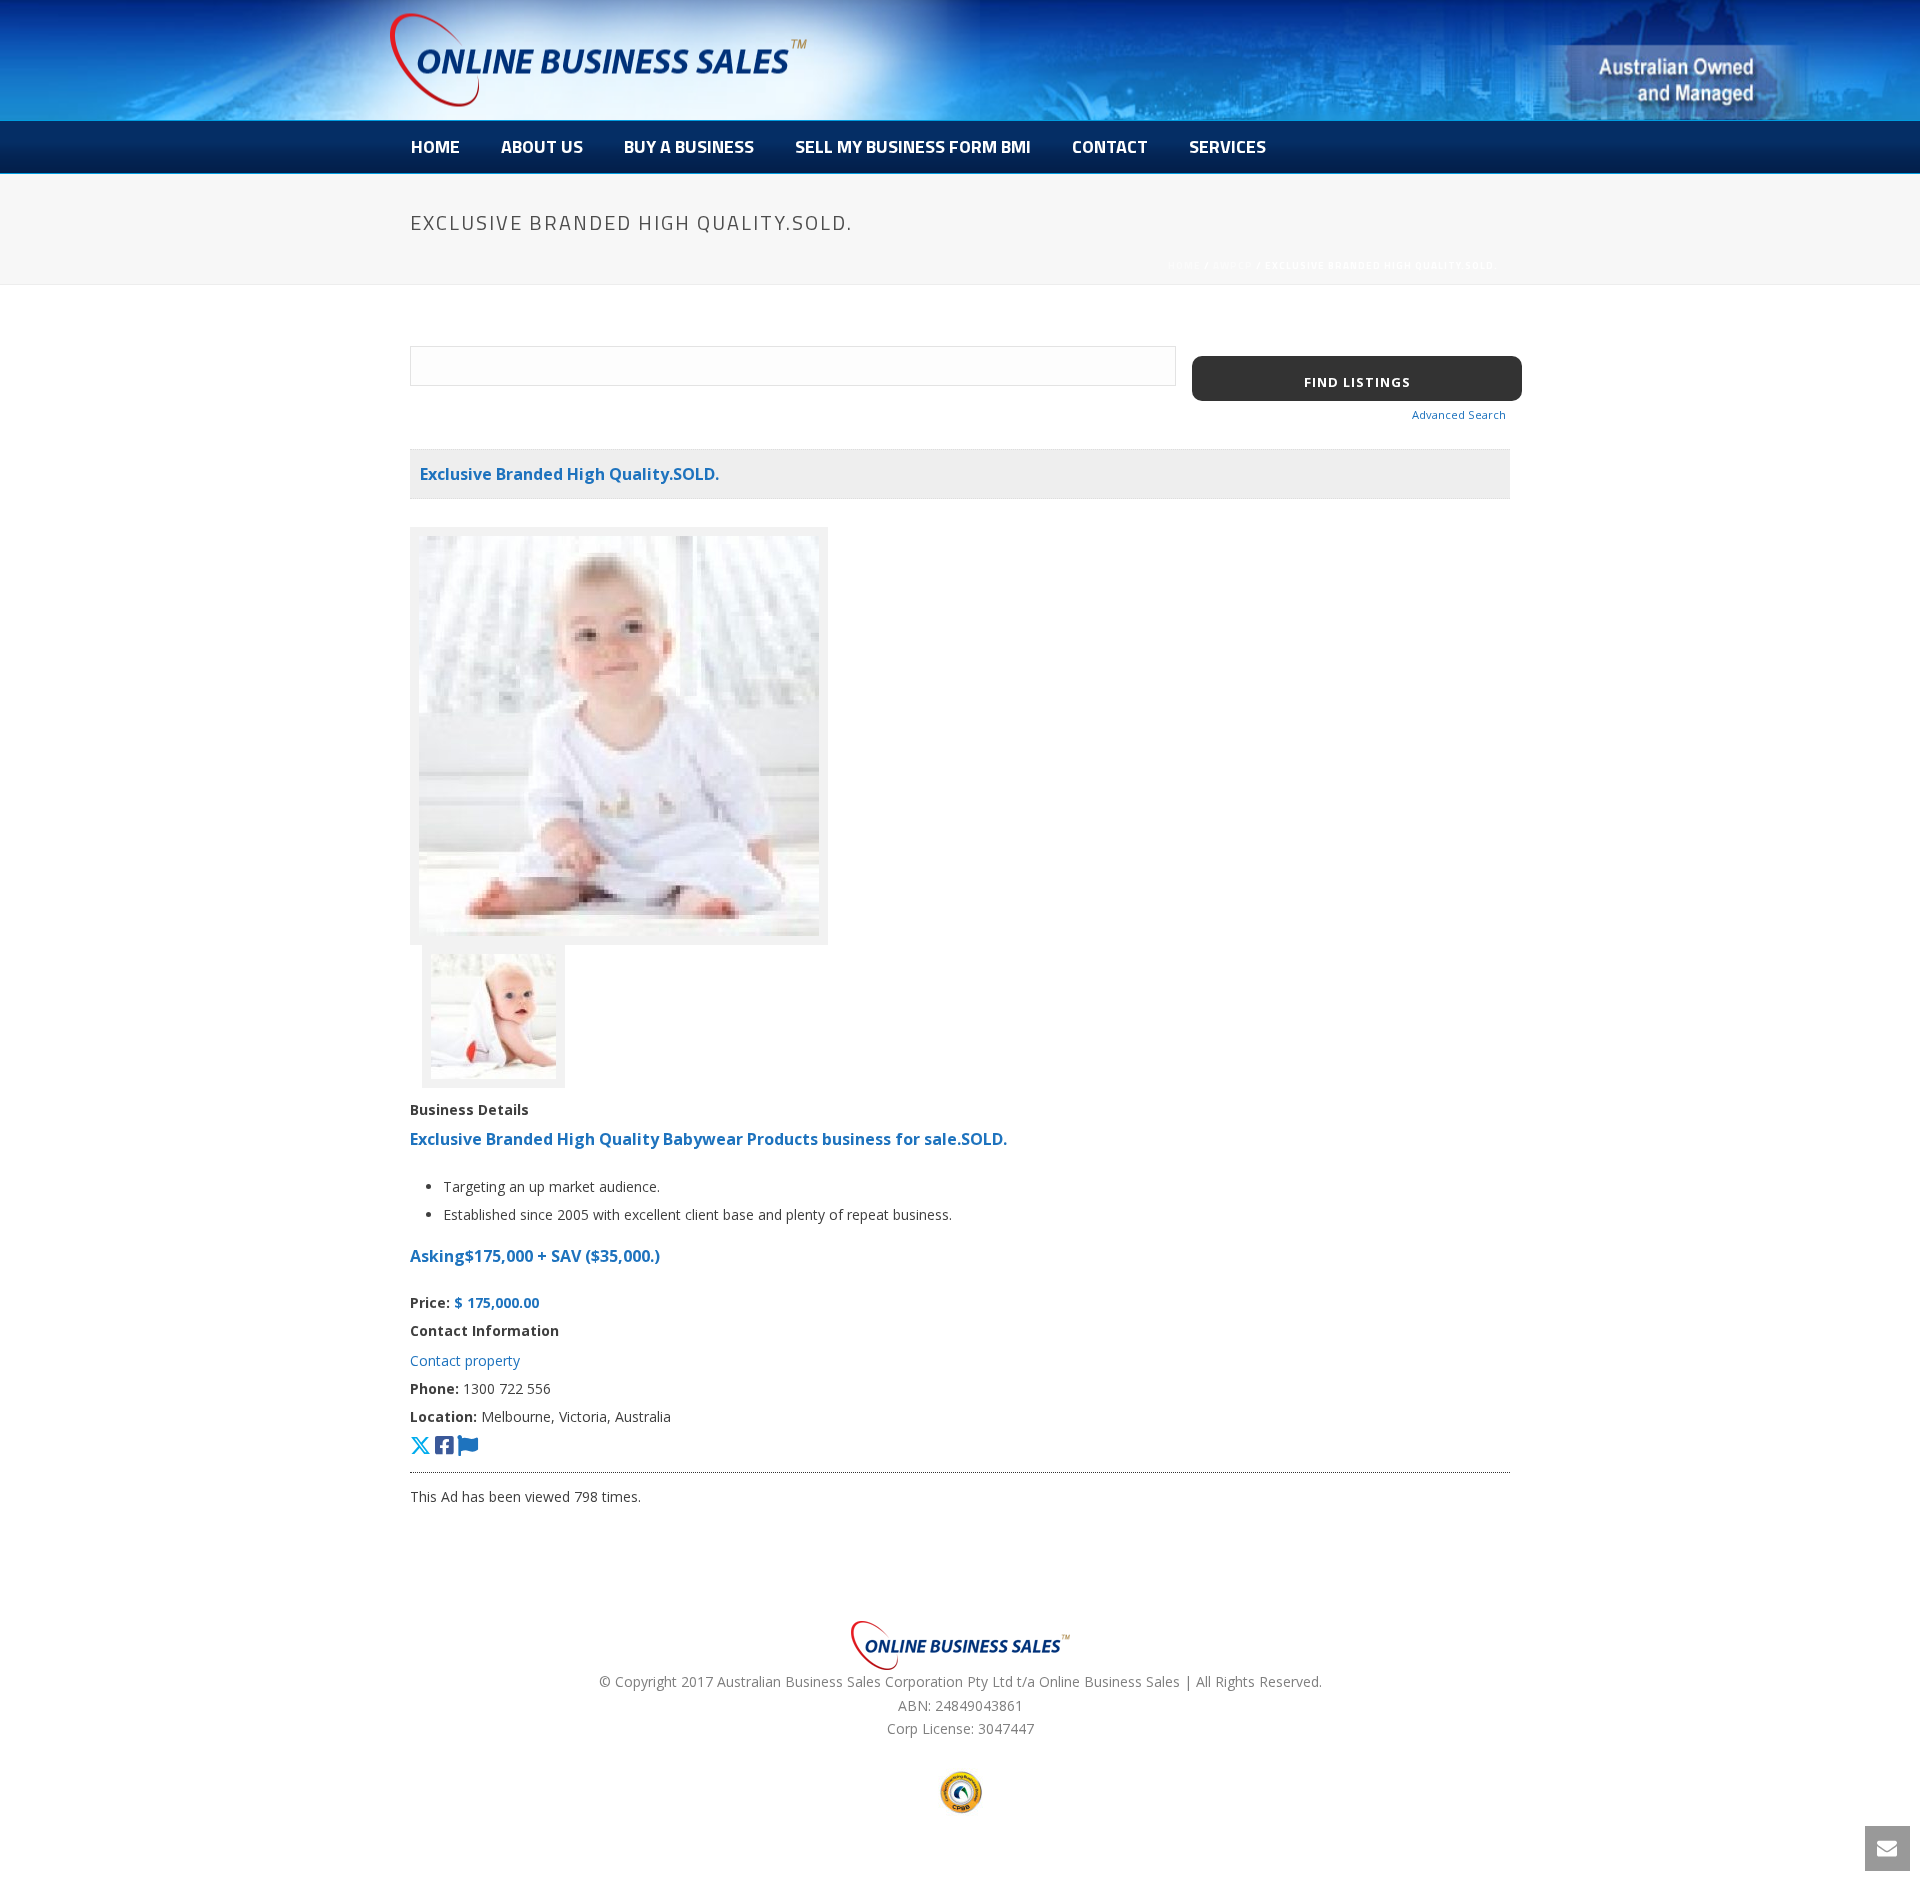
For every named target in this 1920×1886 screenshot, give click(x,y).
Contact (1110, 146)
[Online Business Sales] (598, 60)
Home (435, 146)
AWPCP (1233, 265)
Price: (430, 1302)
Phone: (434, 1388)
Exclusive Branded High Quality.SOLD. (569, 474)
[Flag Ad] (467, 1445)
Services (1227, 146)
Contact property (465, 1360)
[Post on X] (420, 1445)
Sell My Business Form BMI (913, 146)
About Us (542, 146)
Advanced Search (1459, 414)
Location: (443, 1416)
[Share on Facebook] (444, 1445)
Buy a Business (689, 146)
